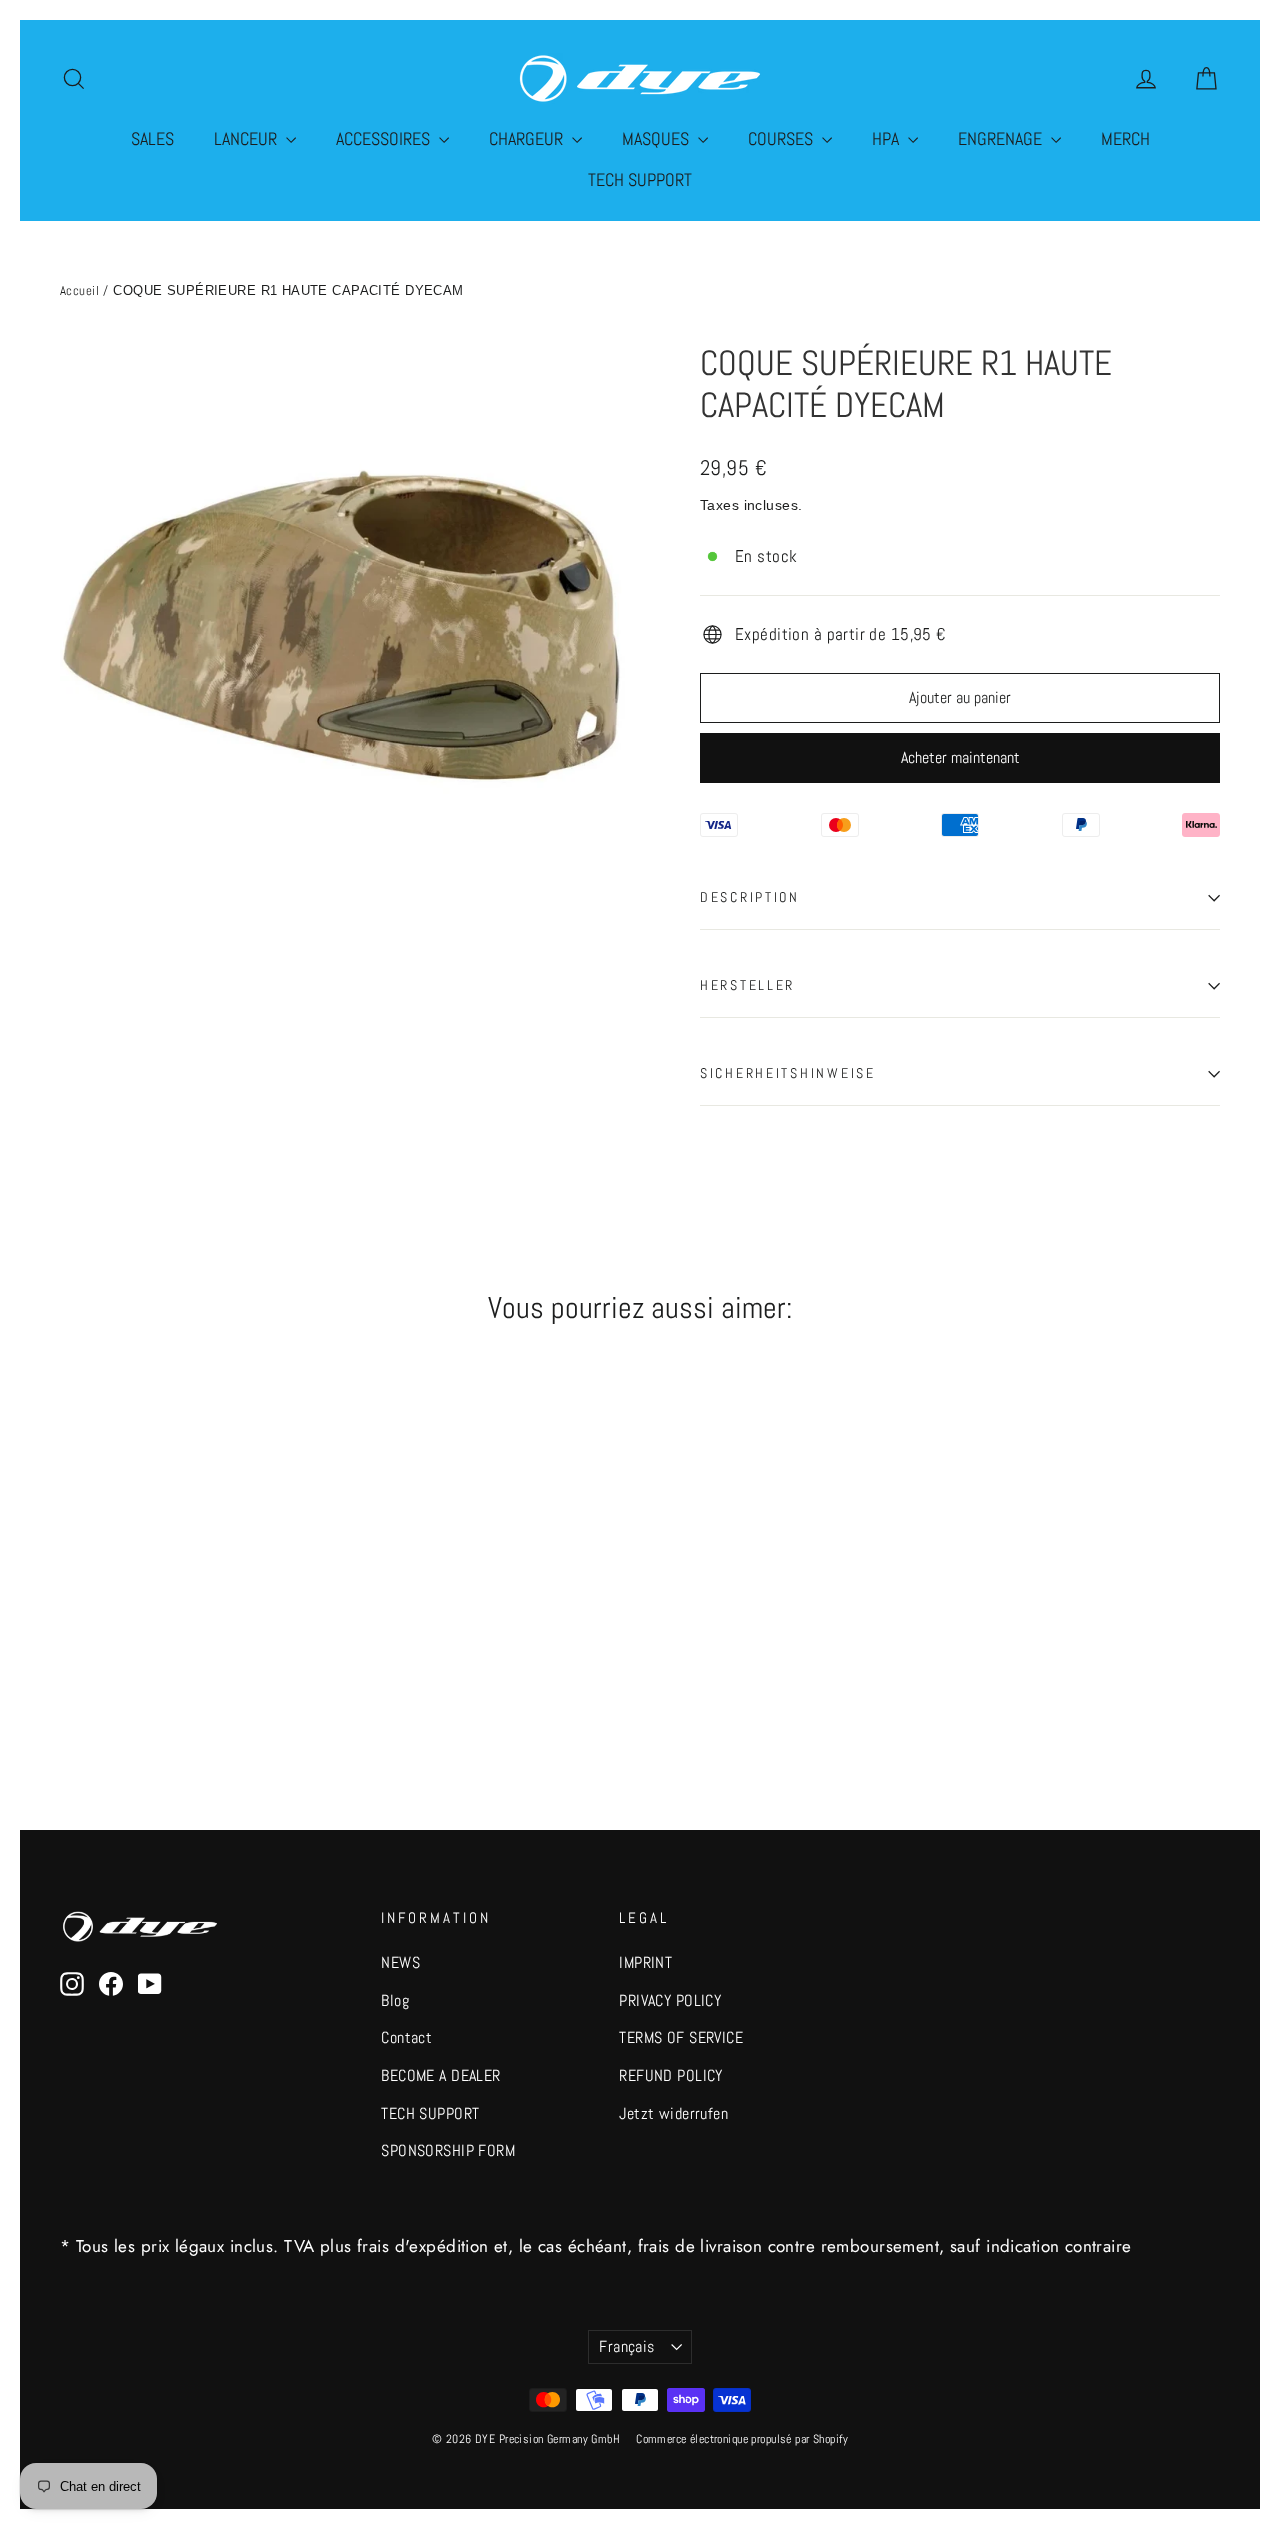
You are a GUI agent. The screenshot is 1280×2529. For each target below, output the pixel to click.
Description (750, 897)
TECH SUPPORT (640, 179)
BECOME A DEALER (440, 2076)
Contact (406, 2038)
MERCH (1125, 138)
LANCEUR (247, 138)
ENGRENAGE (1002, 138)
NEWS (400, 1963)
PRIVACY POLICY (670, 2001)
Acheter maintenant (960, 757)
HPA (887, 138)
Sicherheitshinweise (788, 1073)
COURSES (782, 138)
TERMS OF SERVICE (681, 2038)
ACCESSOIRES (385, 138)
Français (626, 2347)
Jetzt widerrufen (673, 2114)
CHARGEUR (528, 138)
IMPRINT (645, 1963)
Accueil (79, 290)
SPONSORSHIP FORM (448, 2151)
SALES (152, 138)
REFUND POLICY (671, 2076)
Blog (395, 2001)
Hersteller (747, 985)
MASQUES (657, 138)
